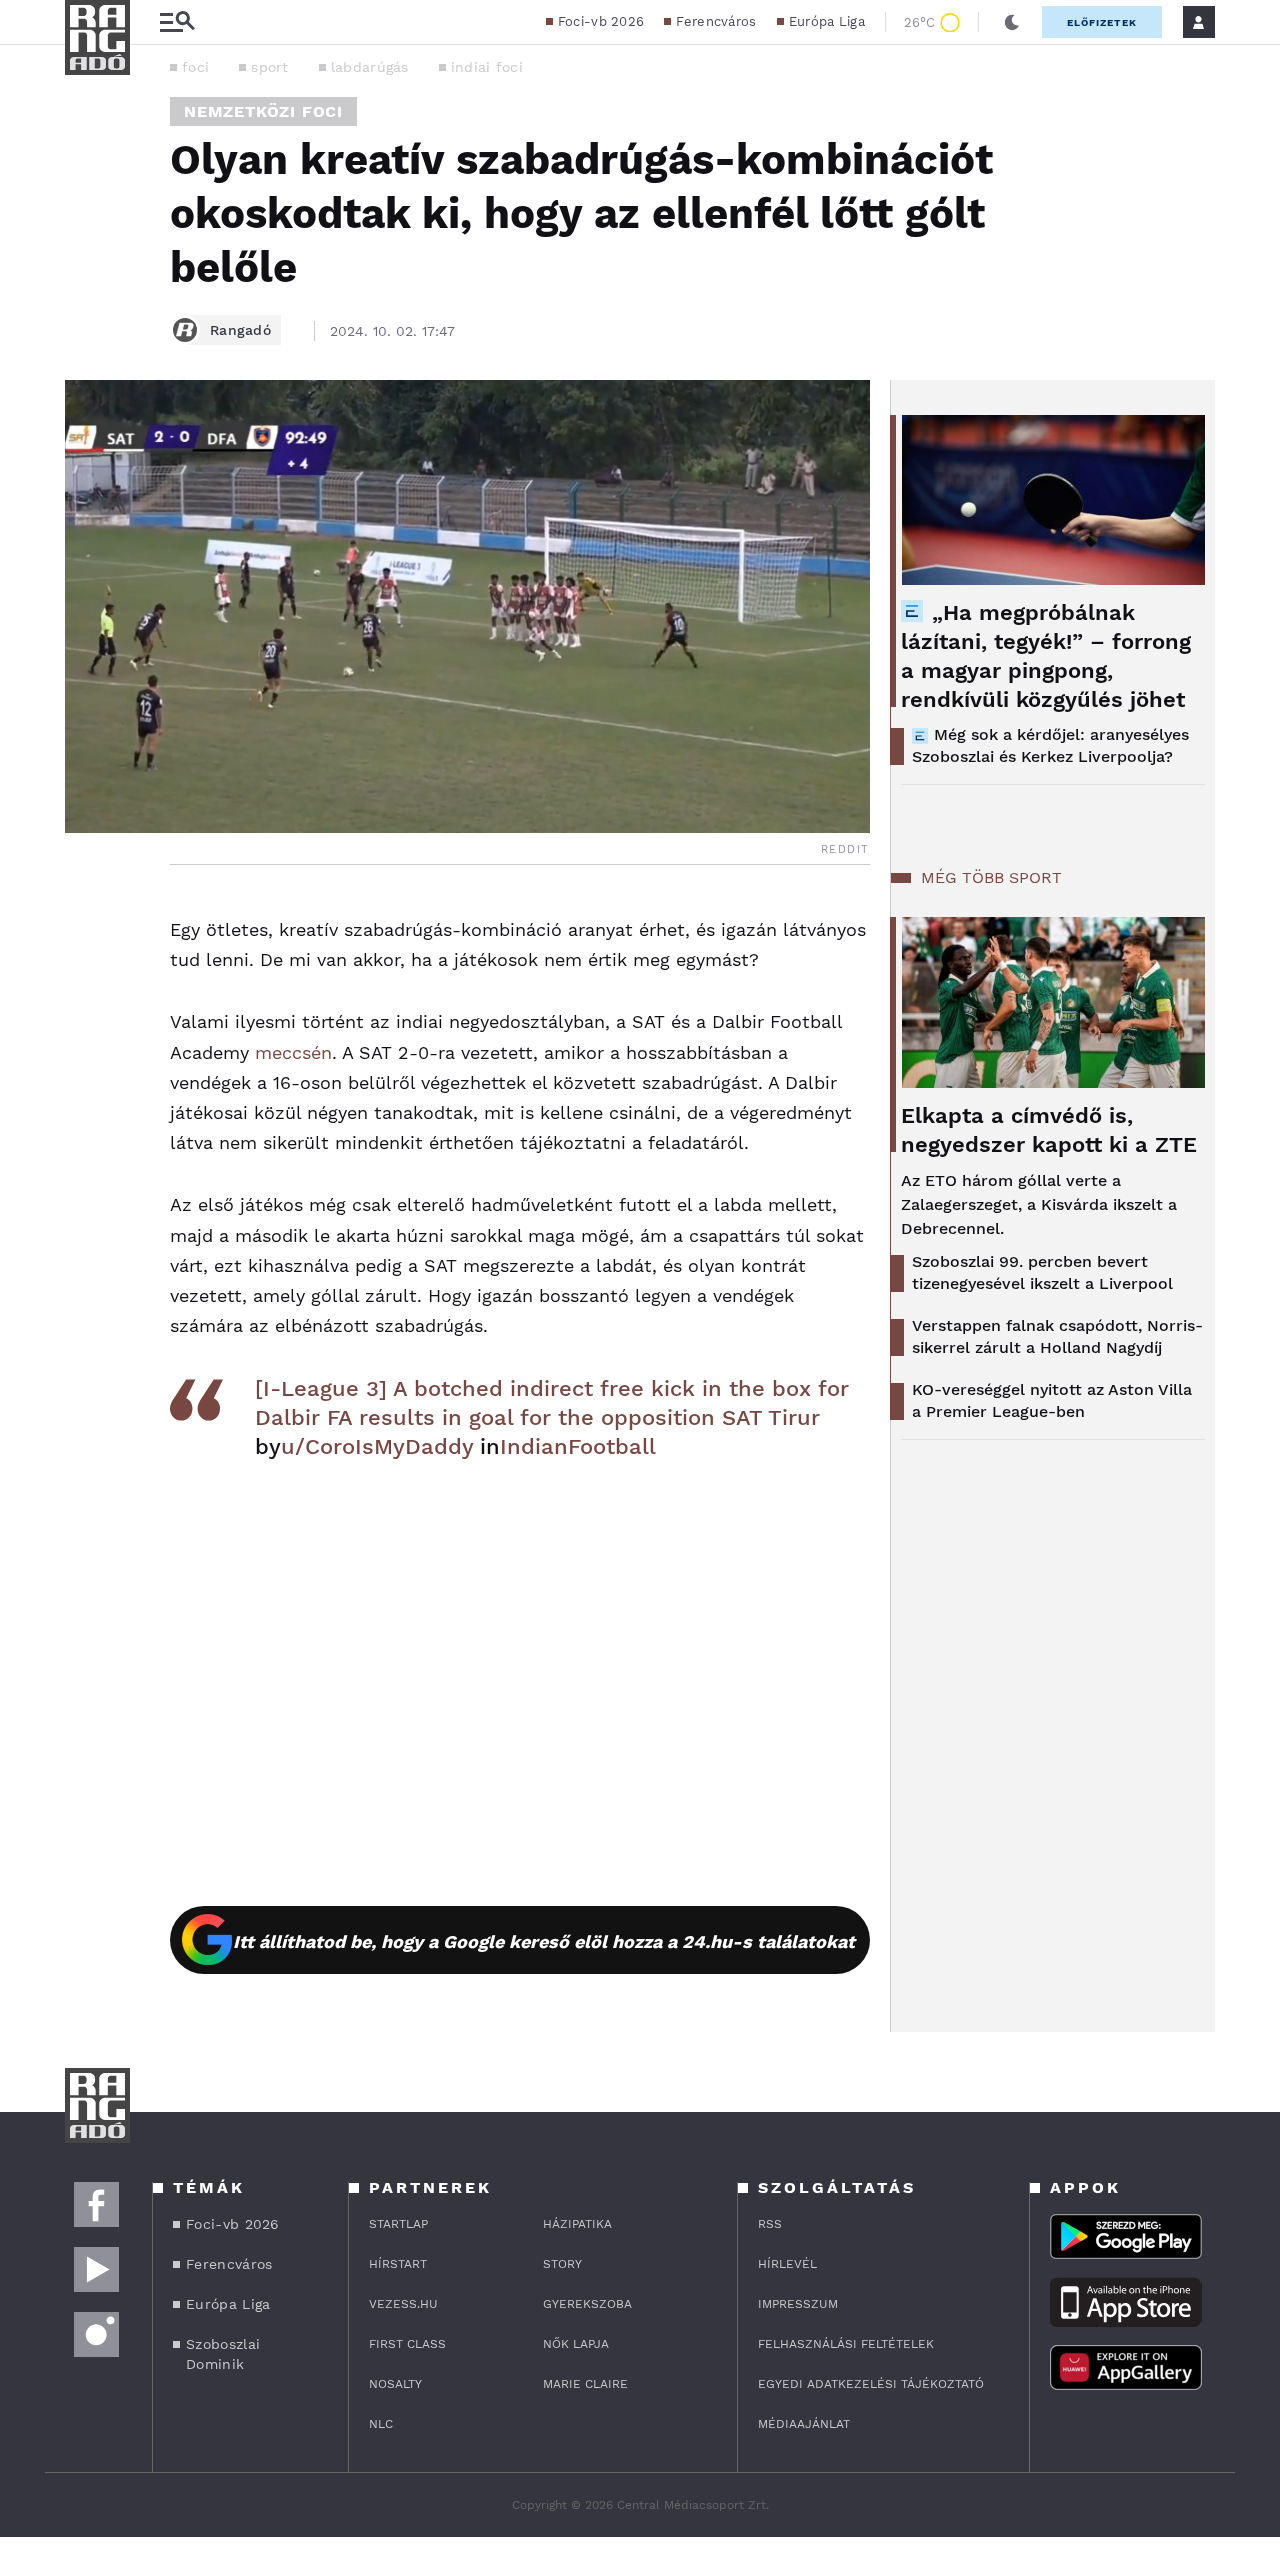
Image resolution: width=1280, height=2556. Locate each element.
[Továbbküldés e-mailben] (87, 971)
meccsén (293, 1052)
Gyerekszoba (587, 2304)
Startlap (398, 2224)
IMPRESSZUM (798, 2304)
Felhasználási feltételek (846, 2344)
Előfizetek (1102, 22)
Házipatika (577, 2224)
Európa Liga (827, 21)
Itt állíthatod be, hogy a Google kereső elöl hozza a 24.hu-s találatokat (544, 1941)
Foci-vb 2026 (601, 21)
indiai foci (487, 67)
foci (195, 67)
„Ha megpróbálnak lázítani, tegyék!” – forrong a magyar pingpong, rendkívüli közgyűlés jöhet (1046, 656)
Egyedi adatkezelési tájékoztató (871, 2384)
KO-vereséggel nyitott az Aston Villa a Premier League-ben (1052, 1400)
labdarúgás (370, 67)
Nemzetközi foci (263, 111)
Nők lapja (576, 2344)
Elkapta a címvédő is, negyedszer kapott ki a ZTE (1049, 1130)
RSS (770, 2224)
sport (270, 67)
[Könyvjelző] (87, 1030)
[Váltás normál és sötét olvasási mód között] (1012, 22)
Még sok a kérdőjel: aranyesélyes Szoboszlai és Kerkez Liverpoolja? (1050, 745)
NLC (381, 2424)
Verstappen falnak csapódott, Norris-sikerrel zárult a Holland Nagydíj (1057, 1336)
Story (562, 2264)
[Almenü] (177, 22)
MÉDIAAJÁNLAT (804, 2424)
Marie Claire (585, 2384)
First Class (407, 2344)
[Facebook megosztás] (87, 917)
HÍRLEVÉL (787, 2264)
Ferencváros (716, 21)
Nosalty (395, 2384)
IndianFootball (578, 1446)
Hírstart (398, 2264)
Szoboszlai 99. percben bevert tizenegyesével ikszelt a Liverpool (1042, 1272)
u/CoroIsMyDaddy (377, 1446)
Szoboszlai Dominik (223, 2354)
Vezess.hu (403, 2304)
